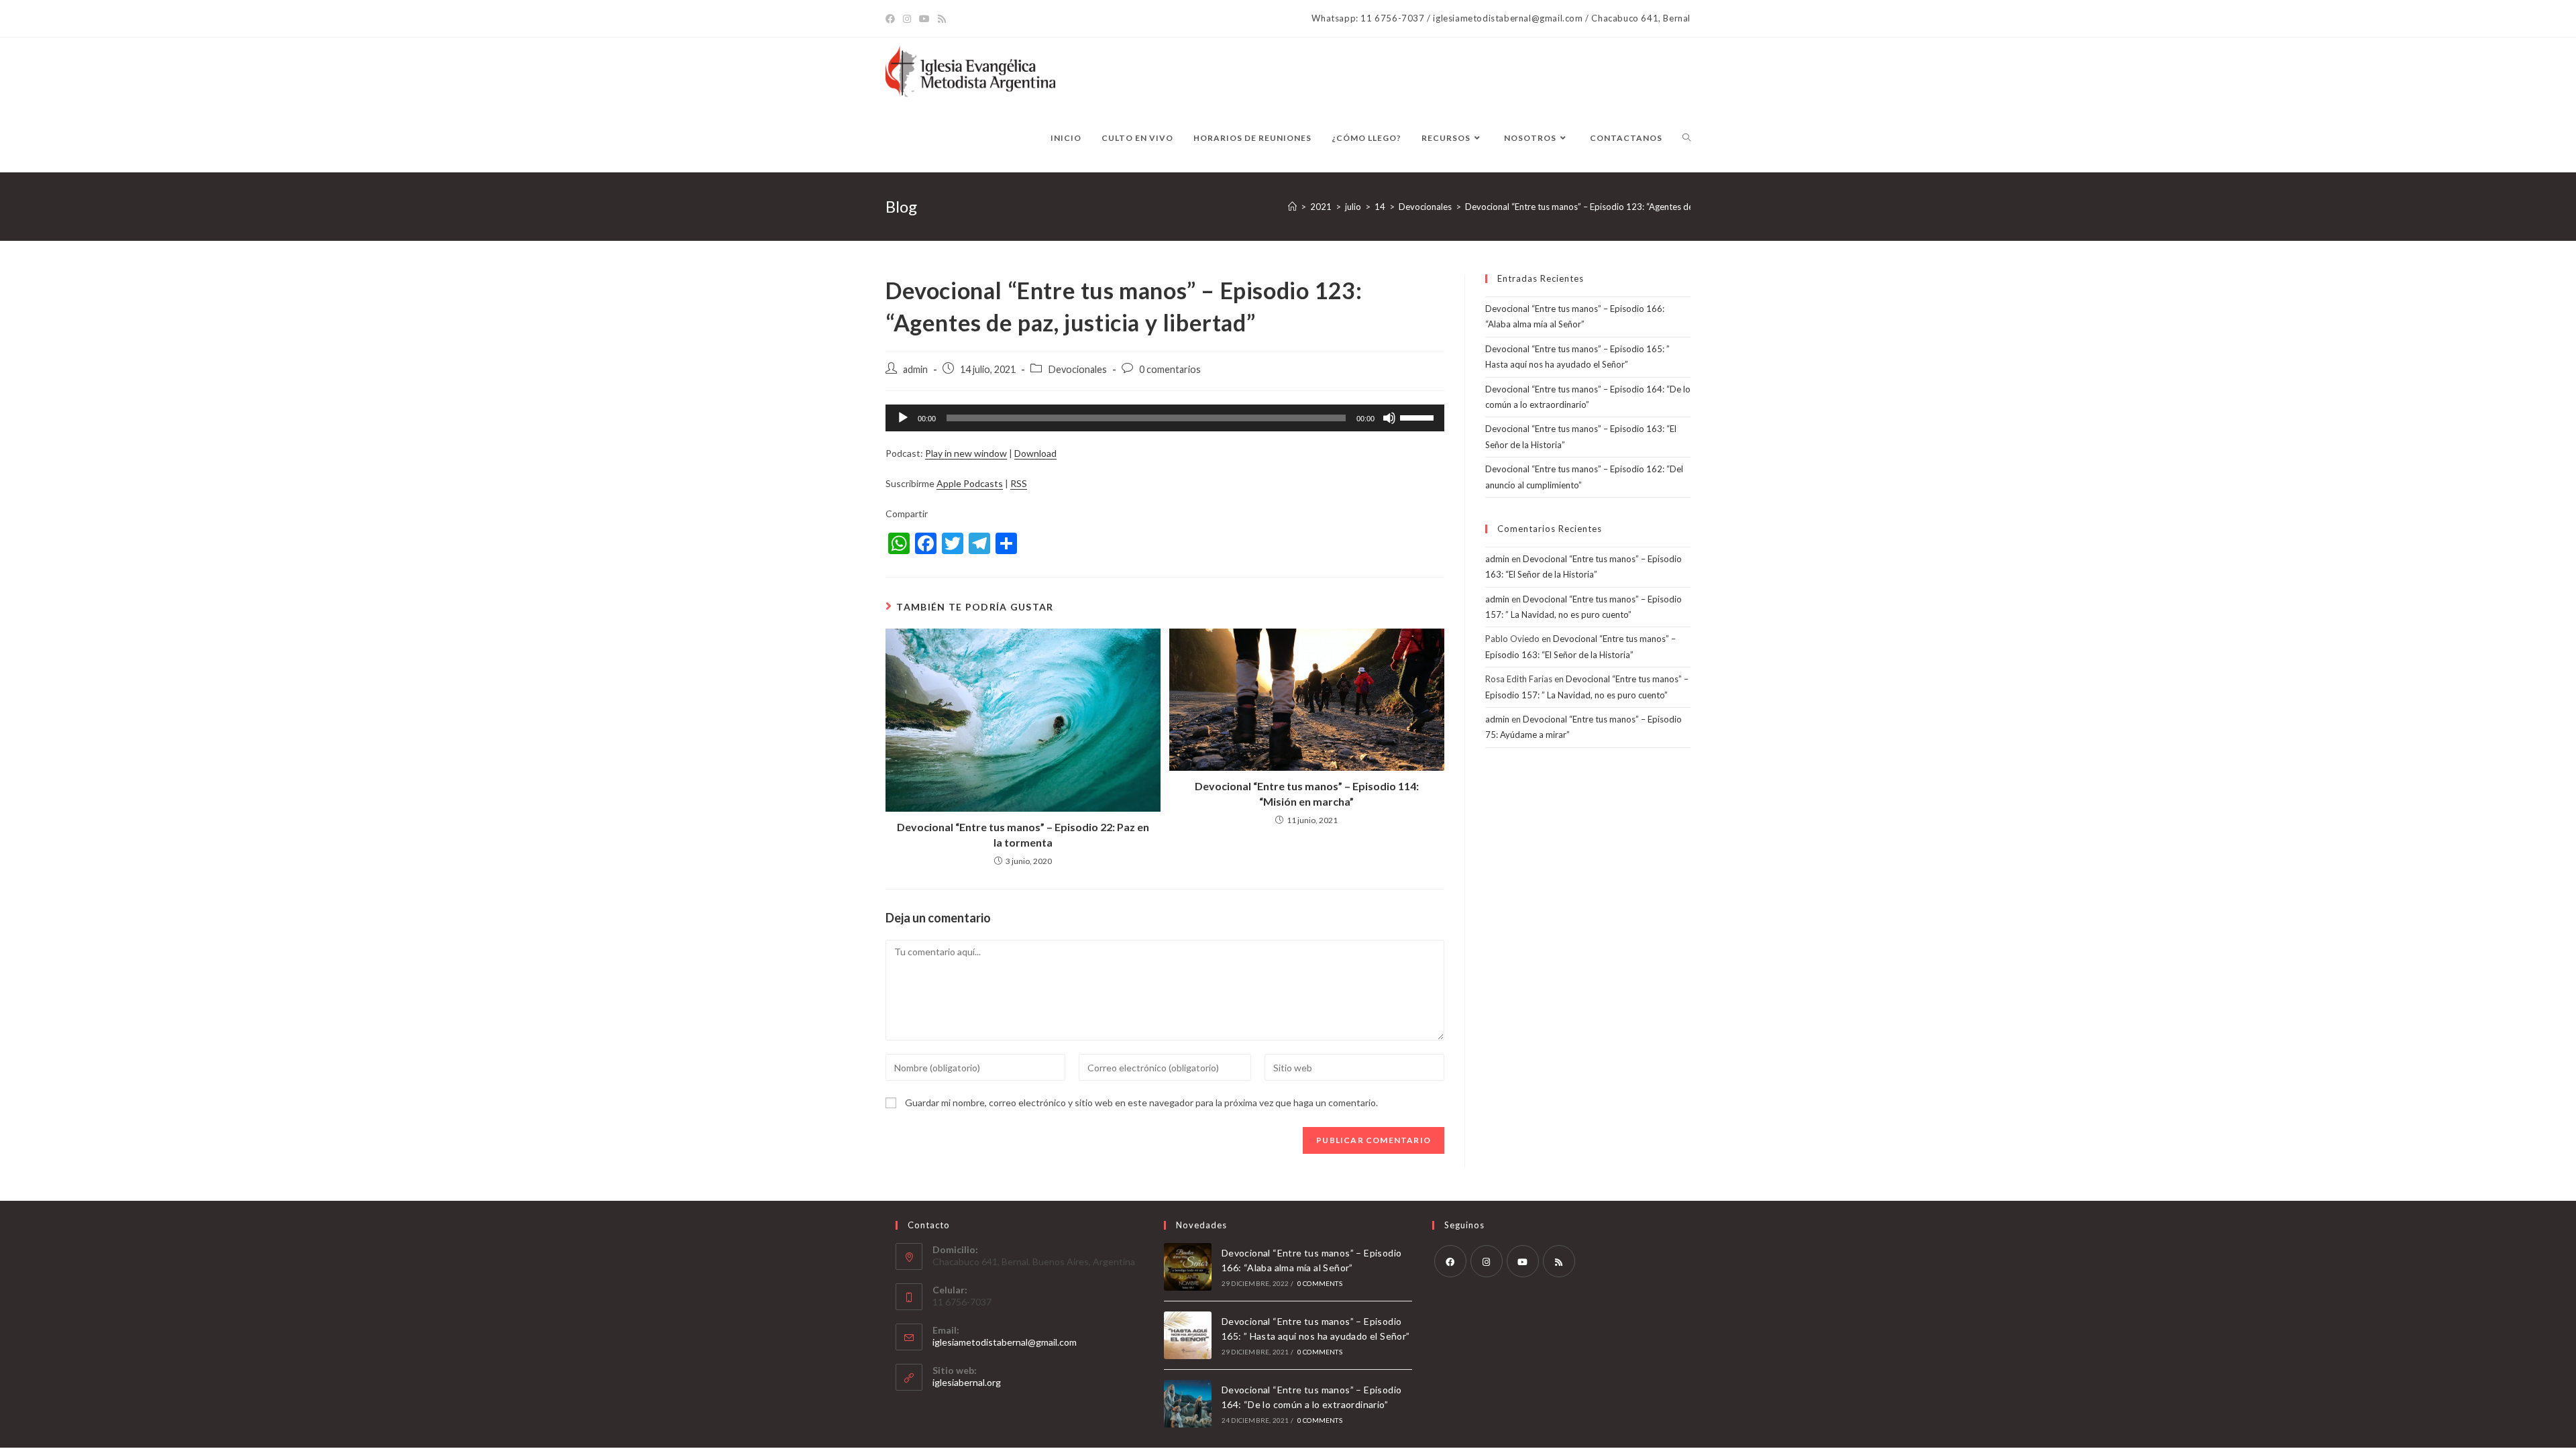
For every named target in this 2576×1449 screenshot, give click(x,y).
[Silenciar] (1389, 418)
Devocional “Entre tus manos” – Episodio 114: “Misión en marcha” (1307, 793)
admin (915, 369)
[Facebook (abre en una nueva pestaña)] (892, 19)
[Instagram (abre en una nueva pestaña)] (907, 19)
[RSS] (1559, 1261)
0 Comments (1320, 1283)
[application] (1165, 418)
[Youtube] (1523, 1261)
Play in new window (966, 453)
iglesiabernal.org (967, 1382)
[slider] (1419, 417)
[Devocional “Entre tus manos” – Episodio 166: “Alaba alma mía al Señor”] (1188, 1267)
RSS (1019, 483)
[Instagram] (1487, 1261)
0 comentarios (1170, 369)
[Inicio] (1292, 207)
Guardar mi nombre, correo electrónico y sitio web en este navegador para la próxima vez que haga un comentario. (1141, 1103)
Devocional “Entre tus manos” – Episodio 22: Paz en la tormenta (1023, 834)
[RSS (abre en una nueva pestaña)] (942, 19)
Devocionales (1077, 369)
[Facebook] (1450, 1261)
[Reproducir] (903, 418)
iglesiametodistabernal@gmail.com (1005, 1342)
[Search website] (1686, 138)
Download (1035, 453)
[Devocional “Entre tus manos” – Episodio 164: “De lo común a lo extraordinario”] (1188, 1404)
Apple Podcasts (970, 483)
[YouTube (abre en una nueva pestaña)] (924, 19)
